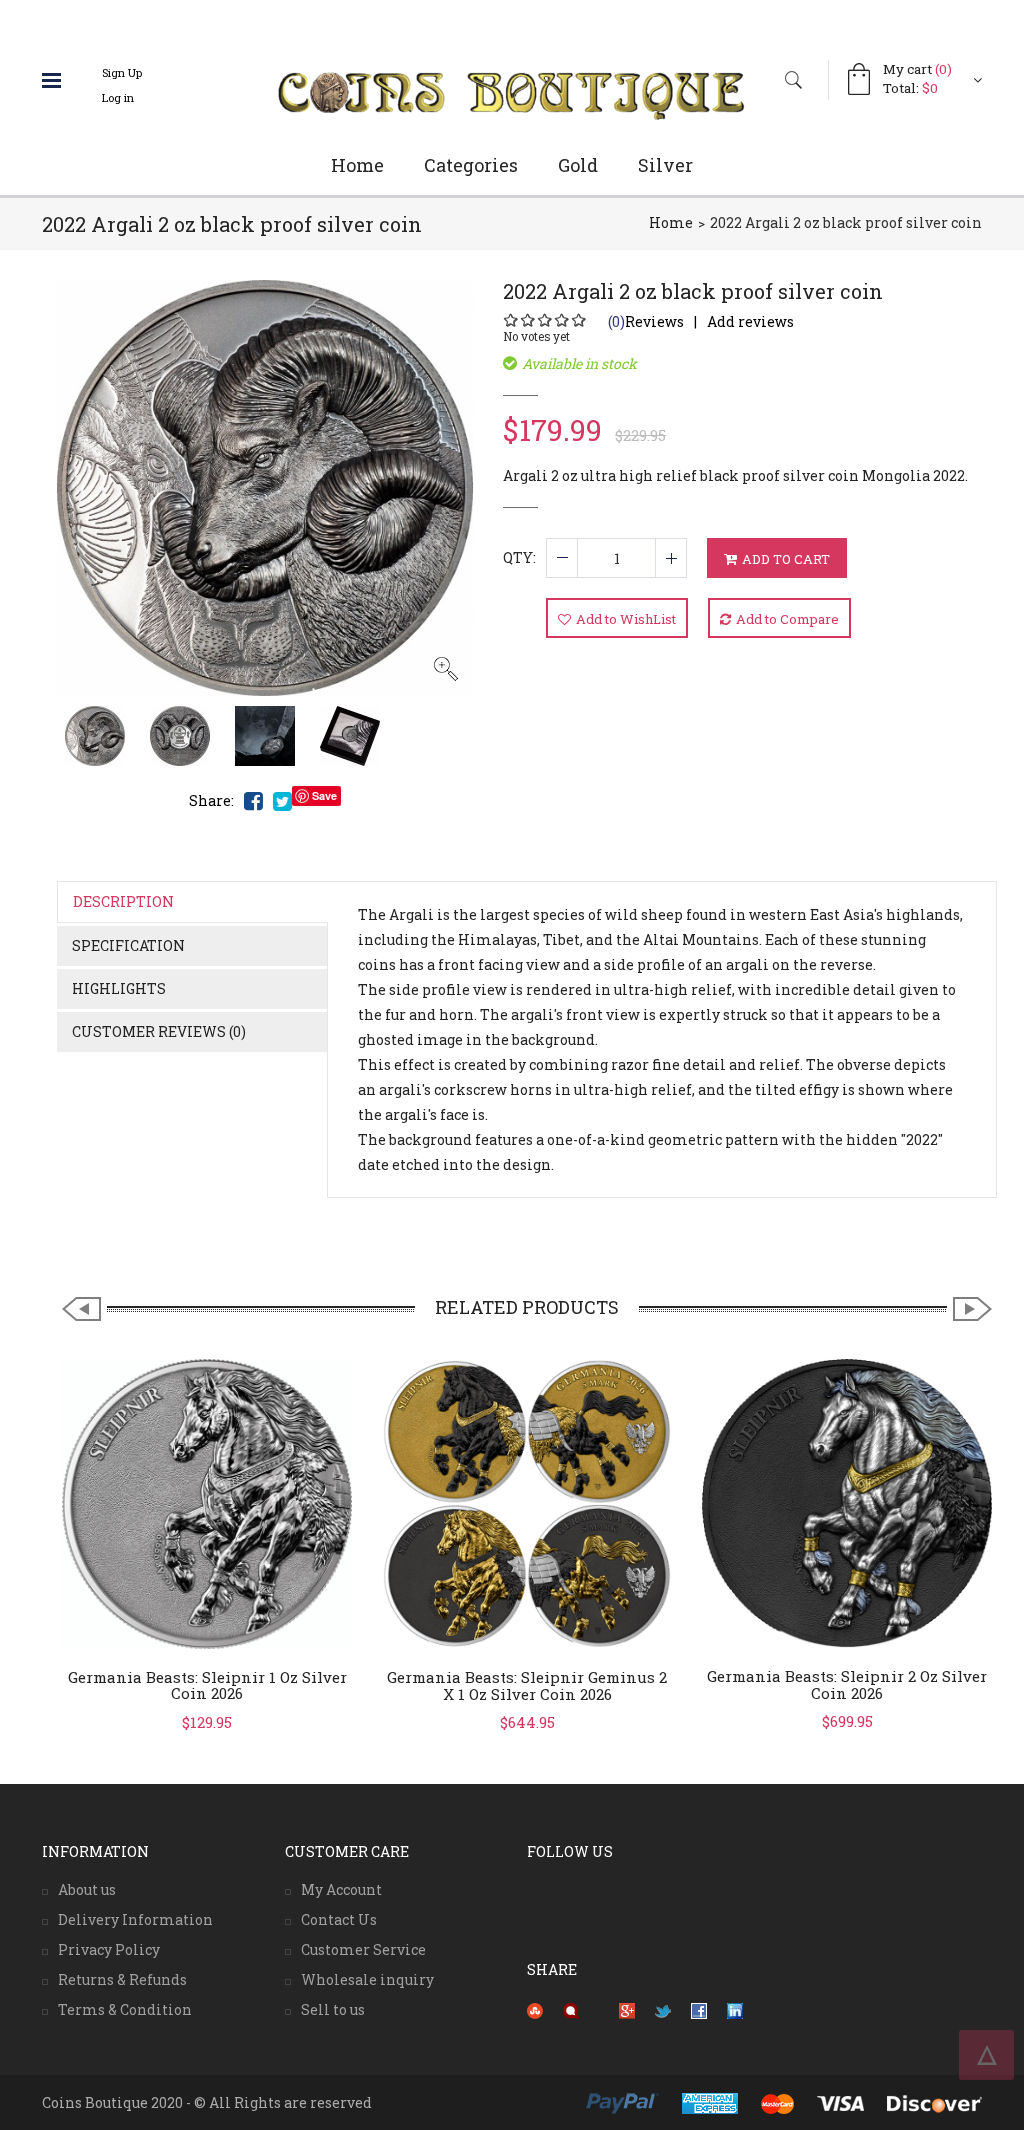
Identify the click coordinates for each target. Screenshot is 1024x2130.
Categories (471, 165)
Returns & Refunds (122, 1979)
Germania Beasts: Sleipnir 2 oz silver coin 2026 (847, 1684)
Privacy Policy (109, 1949)
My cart (917, 69)
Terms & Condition (125, 2009)
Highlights (119, 988)
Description (123, 901)
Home (357, 165)
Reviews (646, 321)
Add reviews (750, 321)
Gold (578, 165)
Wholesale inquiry (367, 1979)
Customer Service (363, 1949)
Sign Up (122, 72)
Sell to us (333, 2009)
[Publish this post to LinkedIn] (735, 2009)
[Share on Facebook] (699, 2009)
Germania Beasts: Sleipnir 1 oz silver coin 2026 (207, 1685)
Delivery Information (135, 1919)
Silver (665, 165)
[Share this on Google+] (627, 2009)
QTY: (519, 557)
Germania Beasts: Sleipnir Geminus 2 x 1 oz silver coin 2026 (527, 1685)
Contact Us (339, 1919)
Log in (118, 97)
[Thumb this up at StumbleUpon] (535, 2009)
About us (87, 1889)
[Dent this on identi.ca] (571, 2009)
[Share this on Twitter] (663, 2009)
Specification (128, 945)
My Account (341, 1889)
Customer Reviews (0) (159, 1031)
